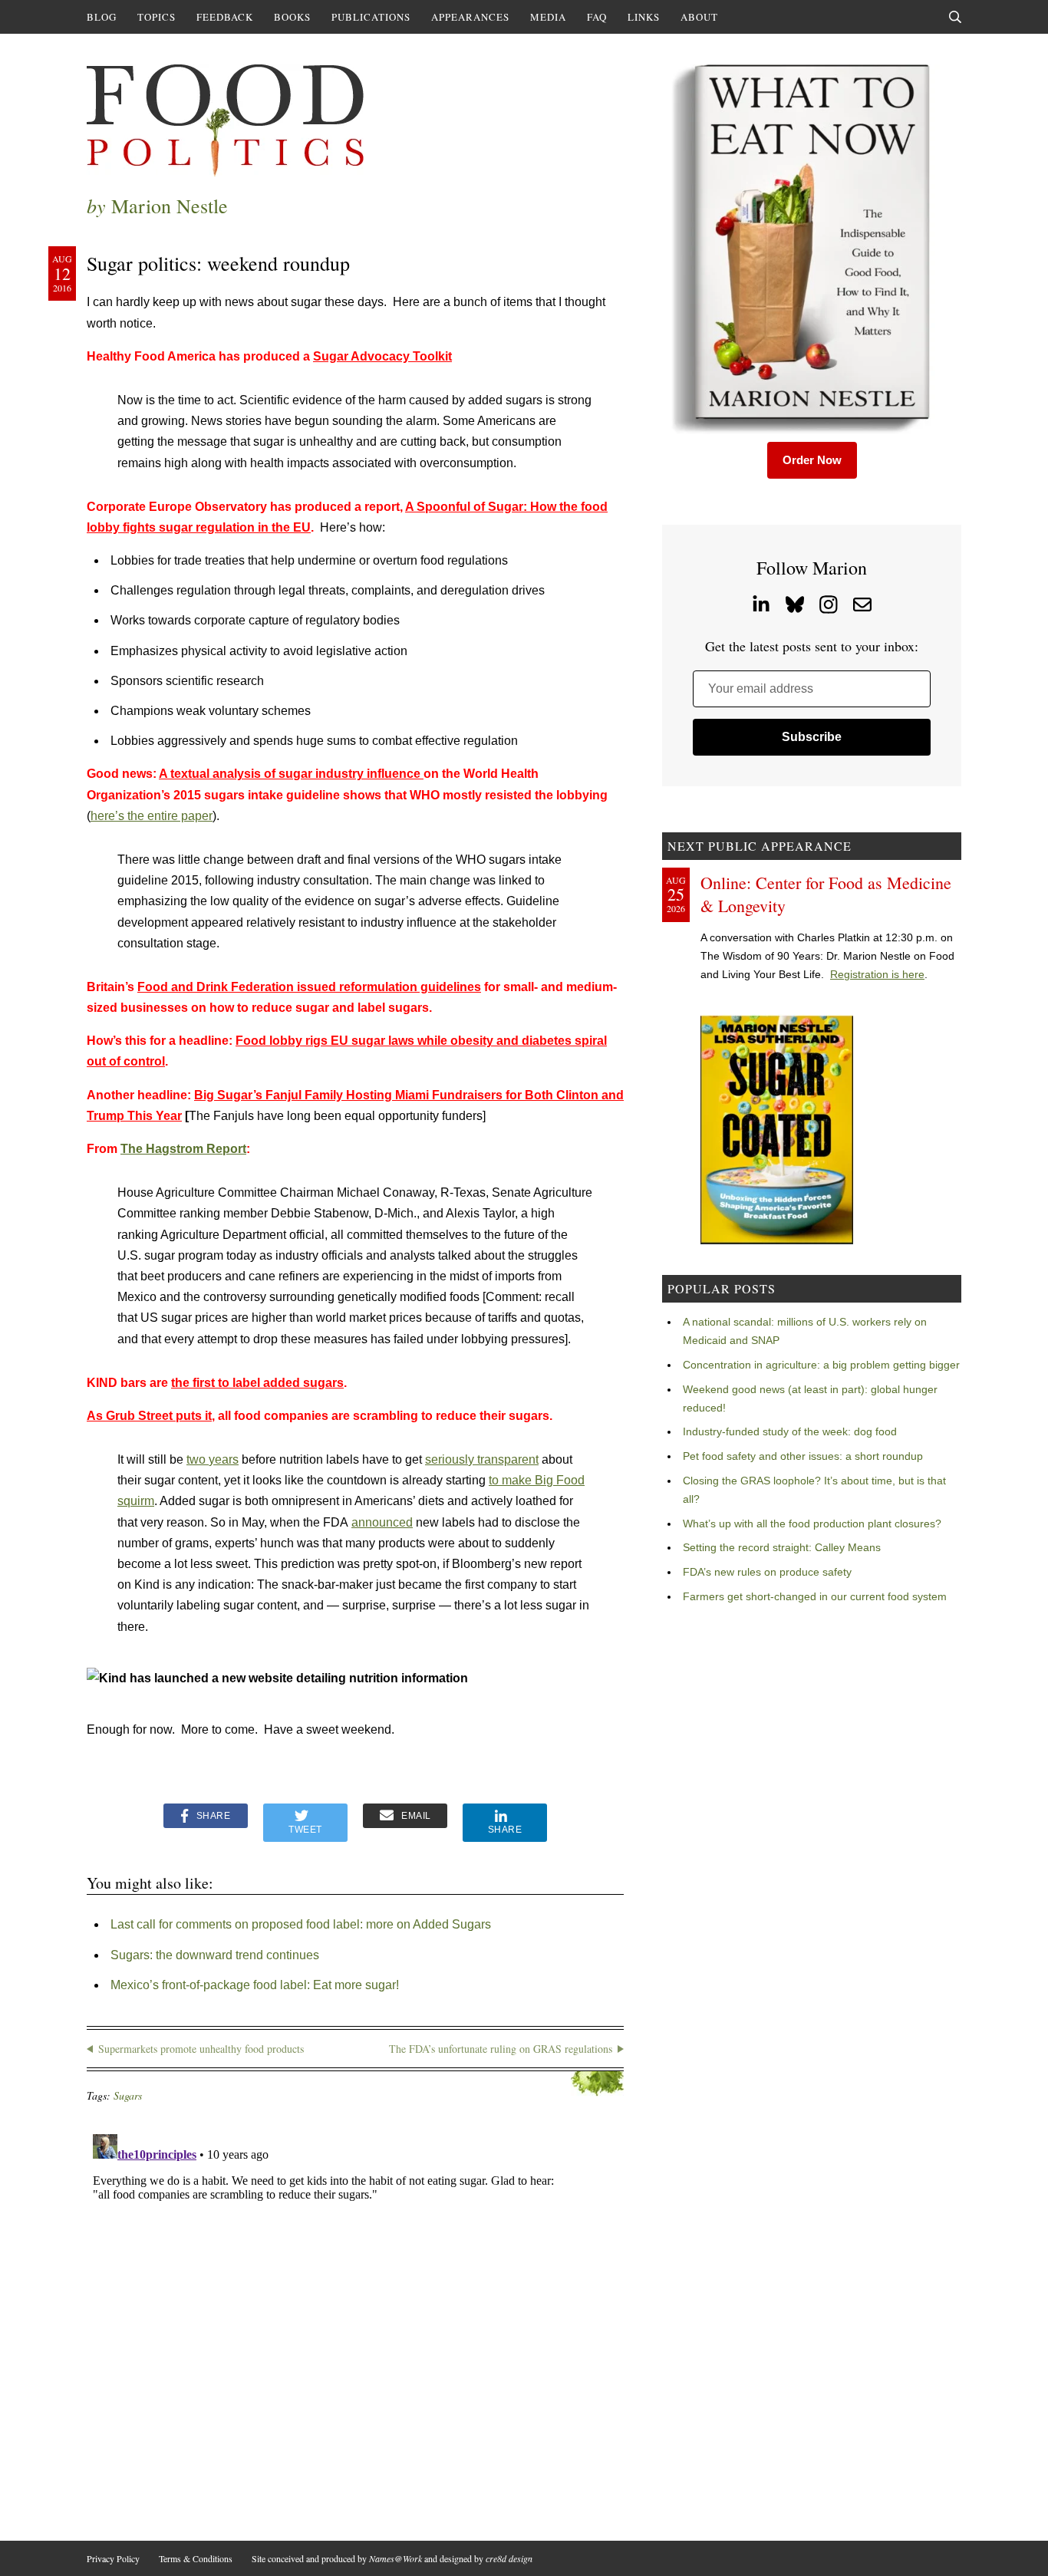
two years (213, 1459)
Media (548, 17)
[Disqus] (355, 2320)
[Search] (955, 17)
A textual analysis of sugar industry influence (291, 774)
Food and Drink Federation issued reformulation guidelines (309, 987)
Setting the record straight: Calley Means (782, 1547)
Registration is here (877, 974)
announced (382, 1522)
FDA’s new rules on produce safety (767, 1572)
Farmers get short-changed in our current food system (815, 1596)
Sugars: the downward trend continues (215, 1955)
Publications (371, 17)
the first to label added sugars (257, 1383)
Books (292, 17)
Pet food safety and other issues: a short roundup (803, 1456)
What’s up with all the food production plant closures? (812, 1524)
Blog (102, 17)
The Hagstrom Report (183, 1149)
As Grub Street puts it (149, 1416)
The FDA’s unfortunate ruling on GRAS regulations (501, 2049)
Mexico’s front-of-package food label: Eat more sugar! (255, 1985)
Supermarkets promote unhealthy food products (201, 2049)
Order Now (812, 460)
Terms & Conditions (196, 2558)
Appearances (470, 17)
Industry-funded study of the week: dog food (790, 1431)
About (699, 17)
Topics (157, 17)
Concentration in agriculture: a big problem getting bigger (821, 1365)
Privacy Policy (113, 2558)
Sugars (128, 2095)
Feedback (225, 17)
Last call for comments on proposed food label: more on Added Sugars (301, 1924)
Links (644, 17)
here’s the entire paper (152, 816)
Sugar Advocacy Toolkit (382, 356)
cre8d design (509, 2558)
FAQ (597, 17)
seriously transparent (482, 1459)
